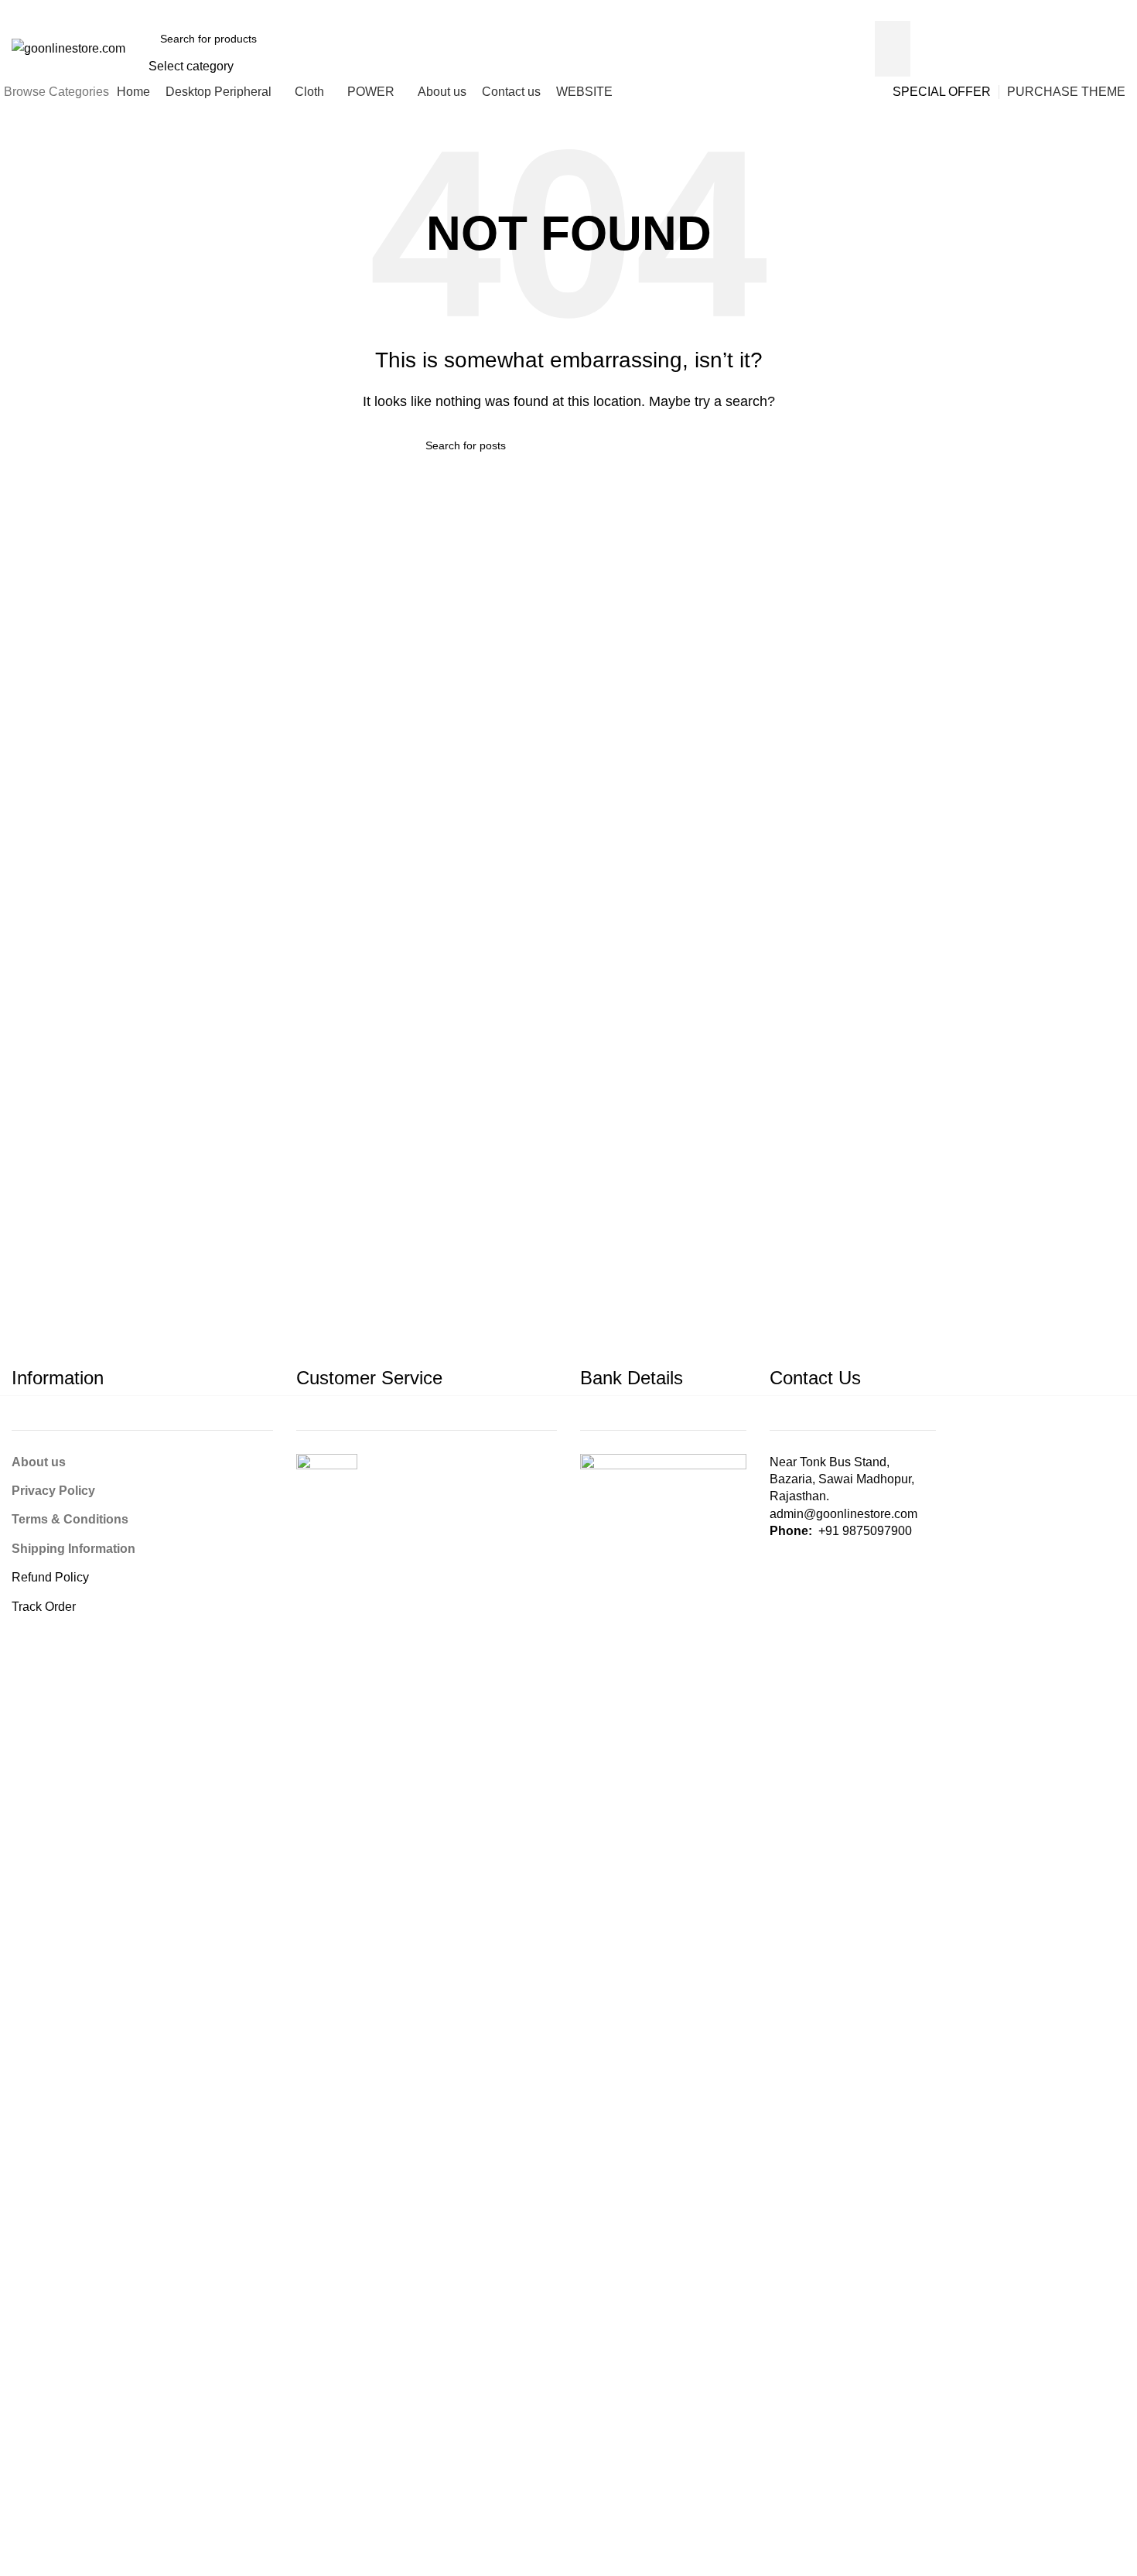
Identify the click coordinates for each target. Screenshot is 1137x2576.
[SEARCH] (893, 49)
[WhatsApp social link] (936, 10)
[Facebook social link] (864, 10)
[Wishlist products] (1053, 49)
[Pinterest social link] (900, 10)
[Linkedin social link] (918, 10)
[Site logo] (68, 48)
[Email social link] (882, 10)
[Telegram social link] (953, 10)
